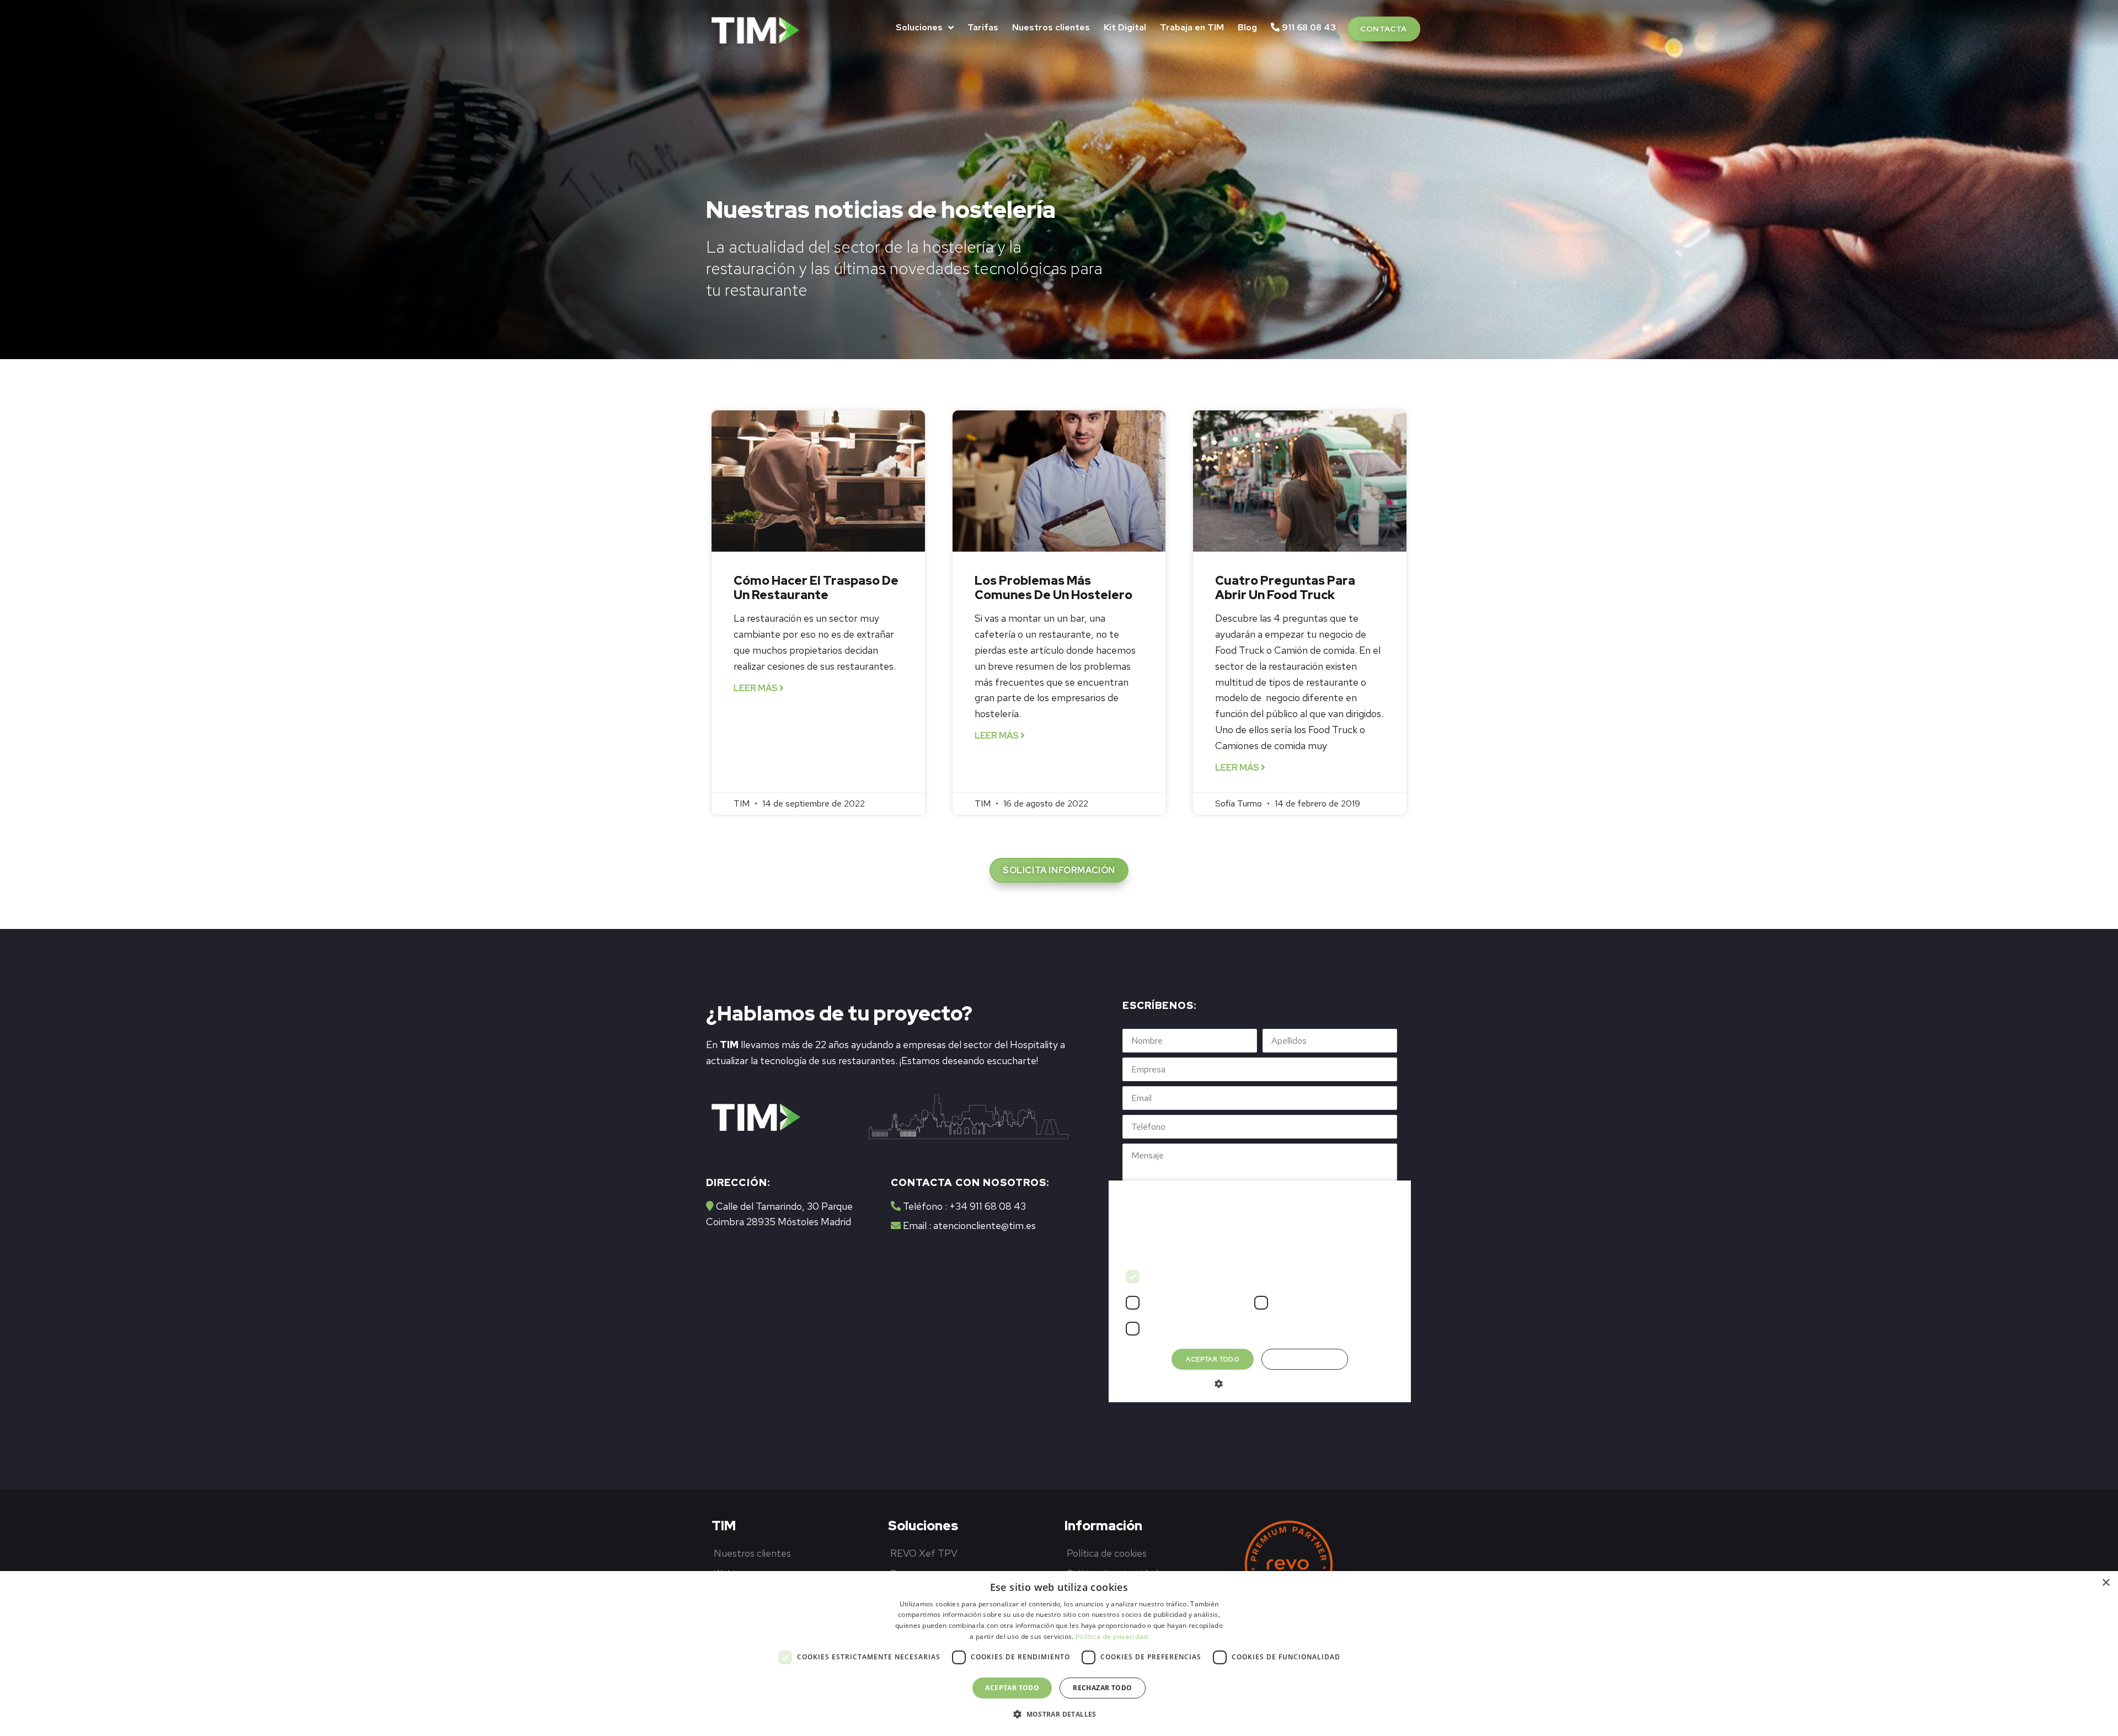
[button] (1384, 29)
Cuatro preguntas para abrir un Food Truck (1285, 588)
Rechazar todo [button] (1102, 1688)
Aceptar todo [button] (1012, 1688)
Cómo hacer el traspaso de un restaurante (816, 588)
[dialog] (1059, 1654)
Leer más (756, 688)
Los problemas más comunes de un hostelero (1053, 588)
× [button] (2106, 1583)
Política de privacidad (1112, 1637)
